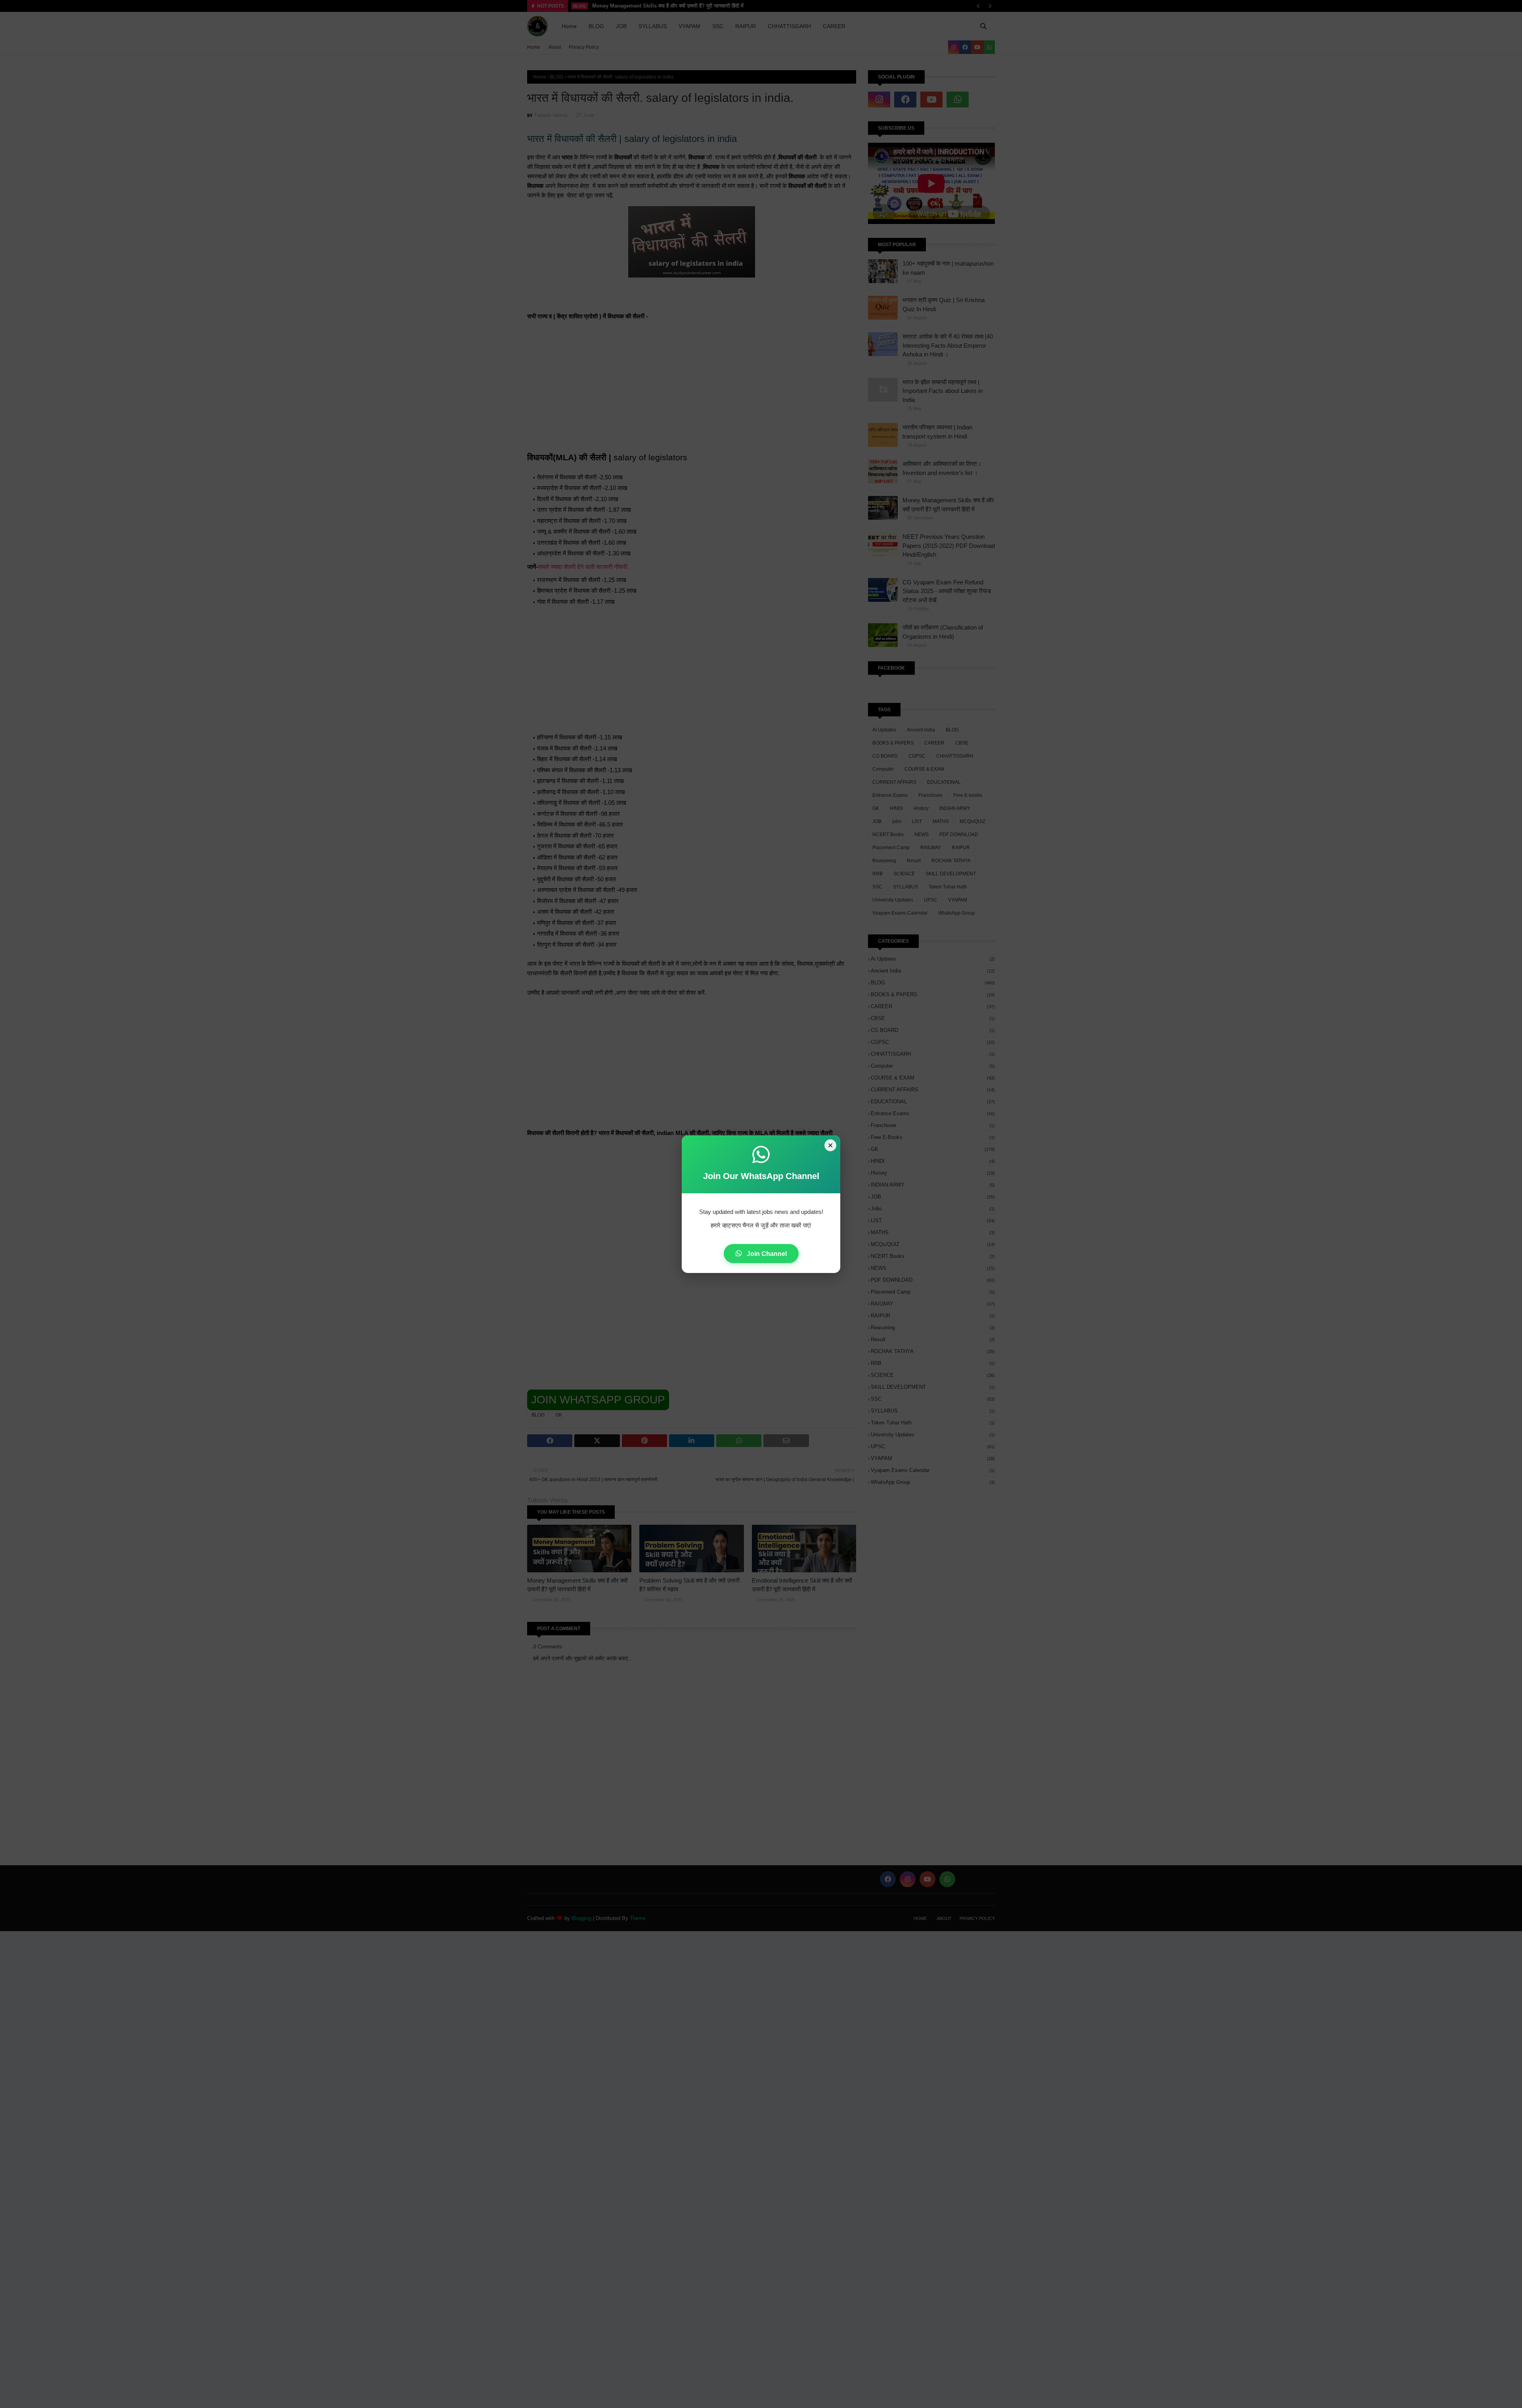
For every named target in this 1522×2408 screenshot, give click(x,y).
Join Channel (766, 1254)
